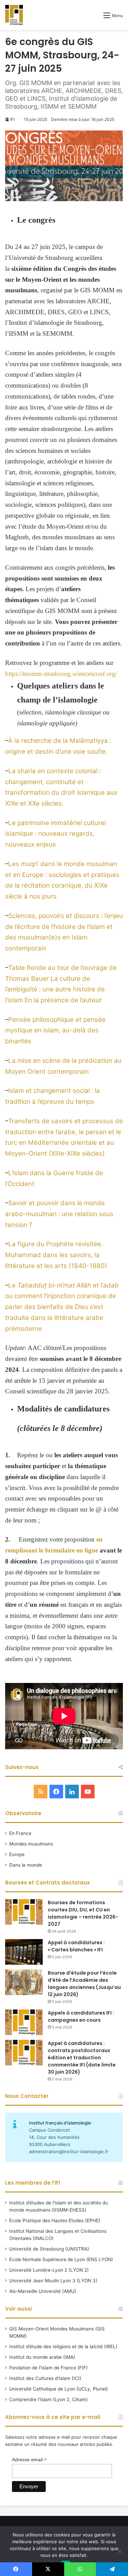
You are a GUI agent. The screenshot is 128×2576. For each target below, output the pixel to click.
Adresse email (29, 2460)
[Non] (119, 2551)
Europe (17, 1854)
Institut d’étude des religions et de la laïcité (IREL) (63, 2347)
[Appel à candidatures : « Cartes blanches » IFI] (24, 1952)
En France (20, 1833)
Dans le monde (26, 1865)
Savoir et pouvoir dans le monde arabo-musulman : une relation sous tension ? (59, 1214)
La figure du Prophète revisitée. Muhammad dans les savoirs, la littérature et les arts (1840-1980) (56, 1255)
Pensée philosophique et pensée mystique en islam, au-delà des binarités (55, 1030)
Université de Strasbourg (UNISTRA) (49, 2249)
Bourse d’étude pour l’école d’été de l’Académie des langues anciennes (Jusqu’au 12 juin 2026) (84, 1984)
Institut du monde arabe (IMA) (42, 2357)
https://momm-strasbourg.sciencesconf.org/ (61, 674)
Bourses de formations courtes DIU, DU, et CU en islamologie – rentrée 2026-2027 (83, 1913)
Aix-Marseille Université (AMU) (43, 2291)
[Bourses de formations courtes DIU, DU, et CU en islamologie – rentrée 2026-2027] (24, 1912)
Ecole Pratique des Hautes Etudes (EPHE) (55, 2220)
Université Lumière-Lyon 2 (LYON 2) (49, 2270)
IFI (12, 119)
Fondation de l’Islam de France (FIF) (48, 2368)
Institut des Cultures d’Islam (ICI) (45, 2378)
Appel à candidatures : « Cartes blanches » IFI (76, 1946)
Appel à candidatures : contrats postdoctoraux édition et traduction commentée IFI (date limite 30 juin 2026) (82, 2058)
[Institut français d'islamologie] (14, 15)
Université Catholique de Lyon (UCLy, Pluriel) (59, 2389)
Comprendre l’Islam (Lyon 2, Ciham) (48, 2399)
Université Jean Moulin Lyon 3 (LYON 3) (53, 2281)
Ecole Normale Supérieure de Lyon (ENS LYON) (61, 2259)
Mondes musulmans (31, 1844)
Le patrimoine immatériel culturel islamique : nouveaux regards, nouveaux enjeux (55, 834)
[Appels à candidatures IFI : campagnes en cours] (24, 2022)
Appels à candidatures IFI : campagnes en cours (81, 2016)
